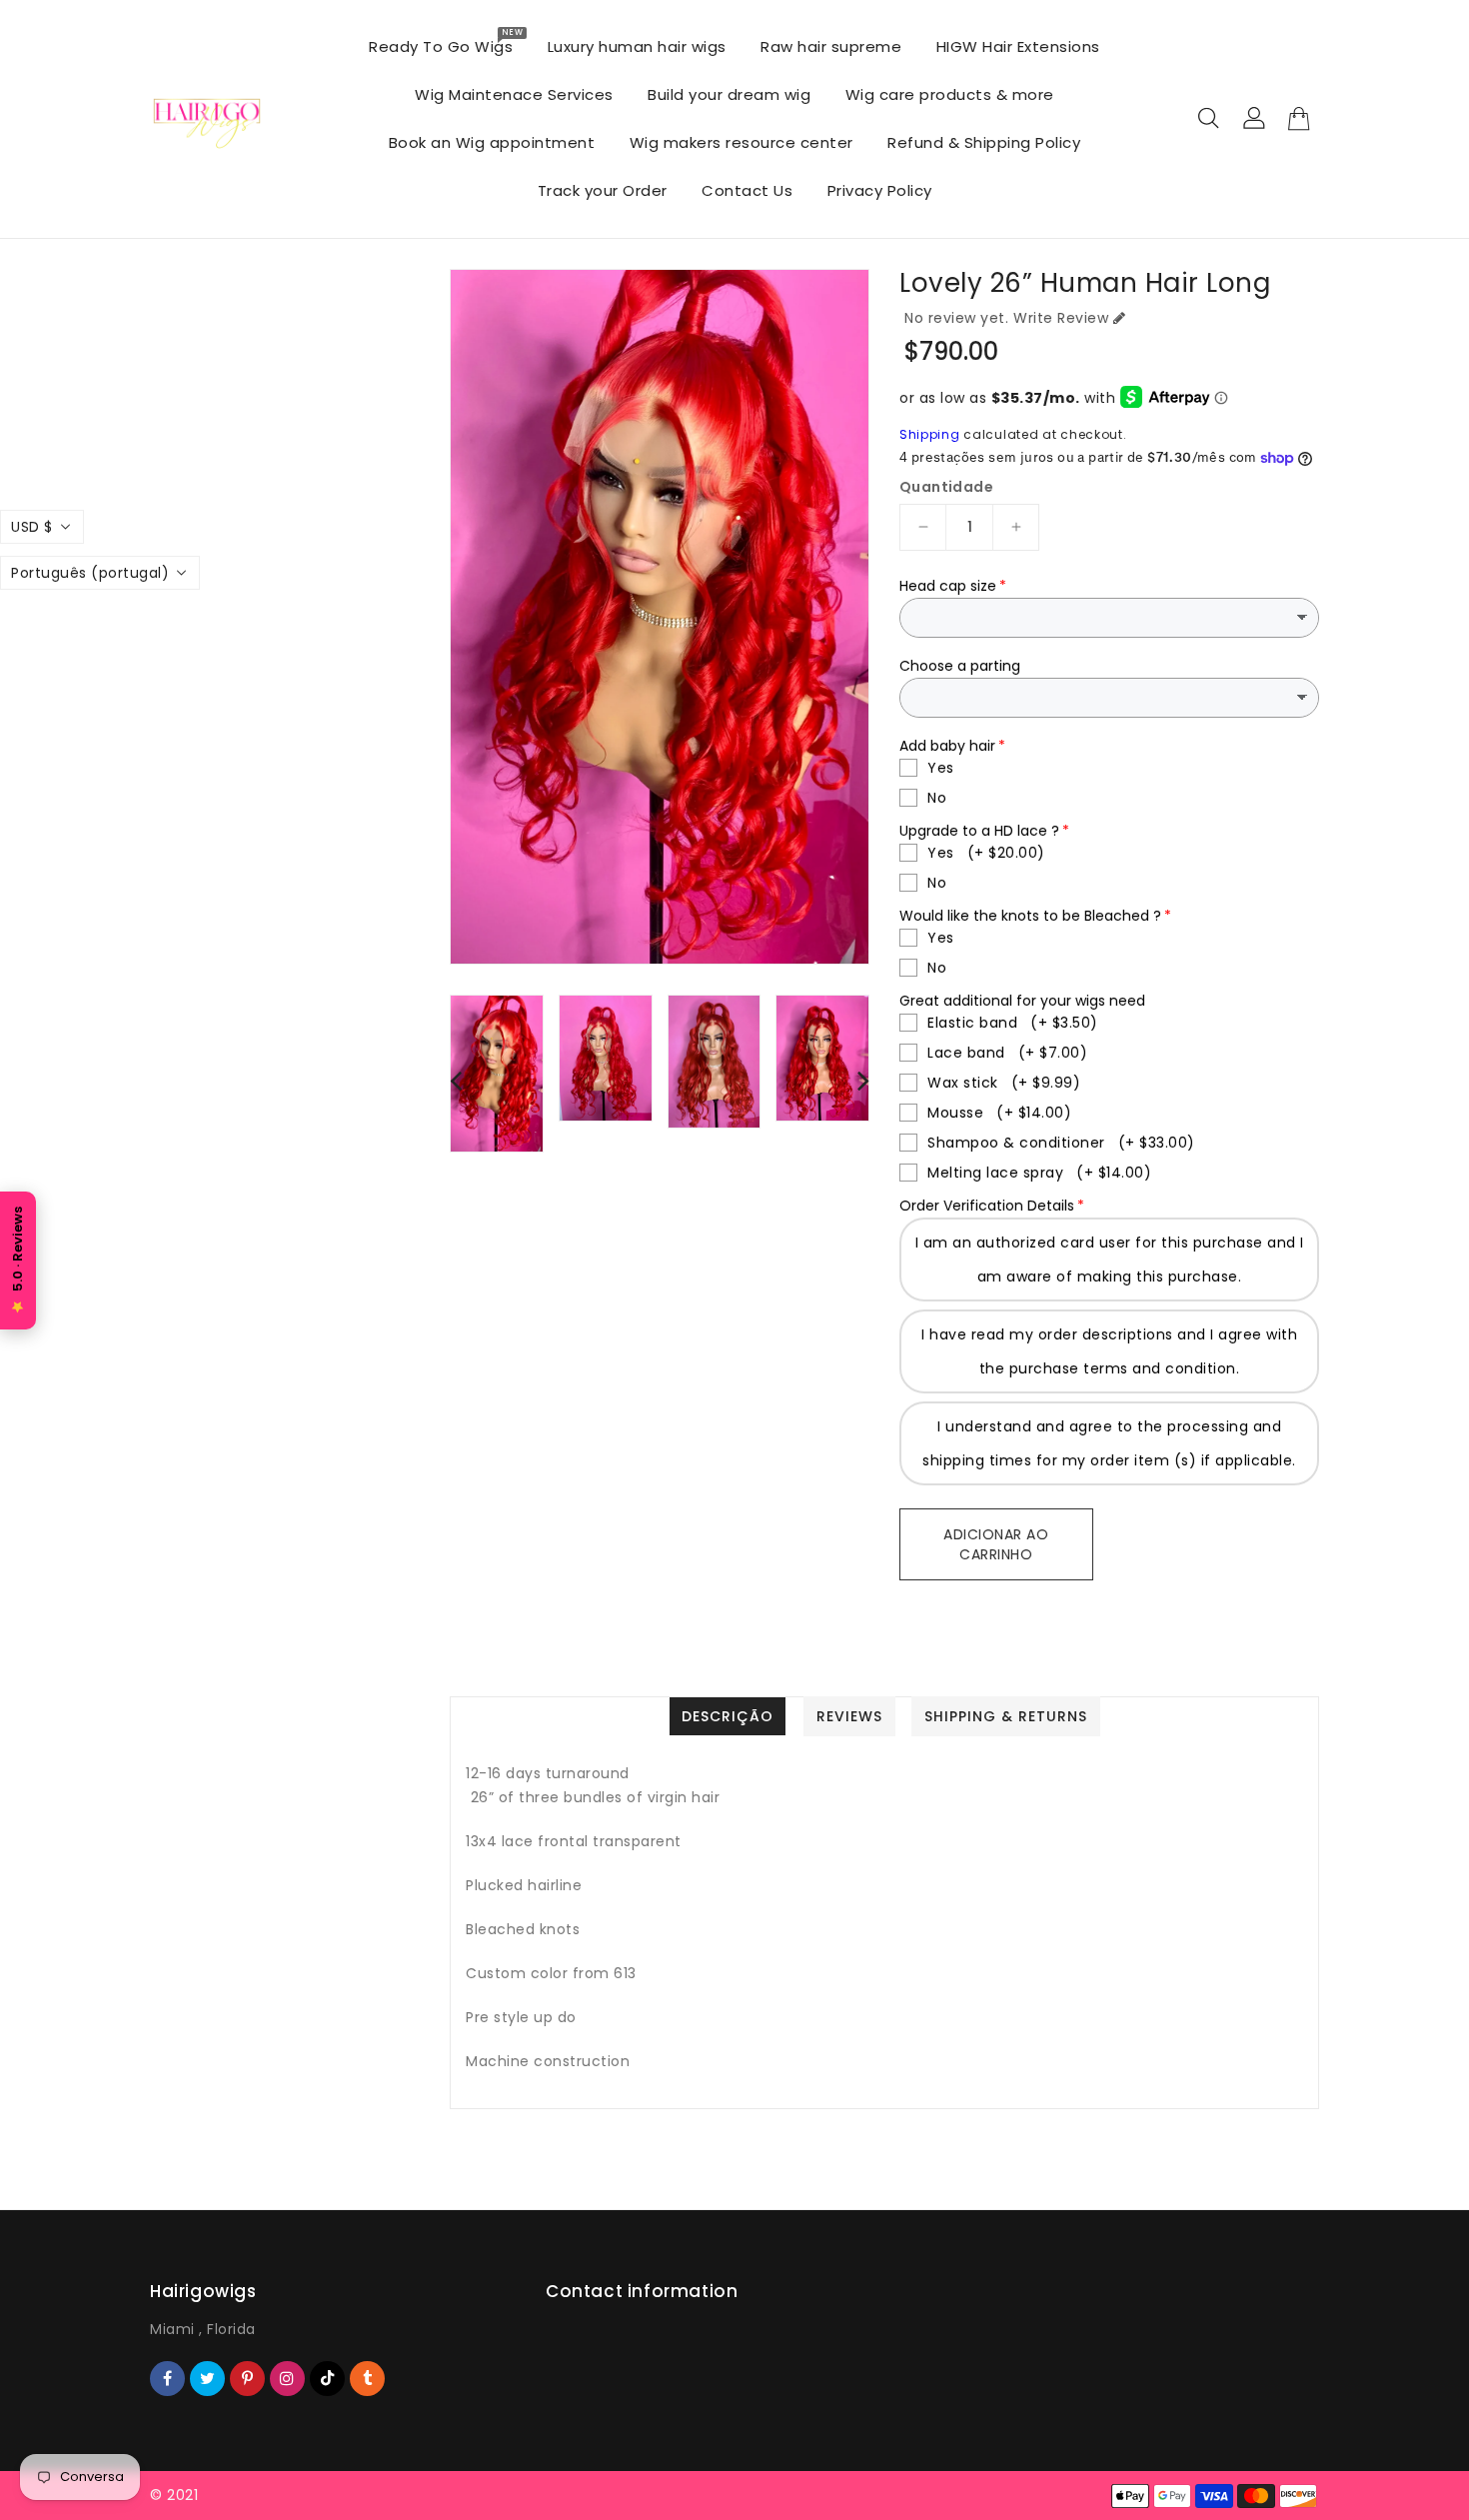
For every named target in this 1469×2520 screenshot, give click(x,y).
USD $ (32, 527)
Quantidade (946, 487)
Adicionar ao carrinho (996, 1544)
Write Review (1061, 318)
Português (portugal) (90, 573)
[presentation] (456, 1080)
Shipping (930, 434)
